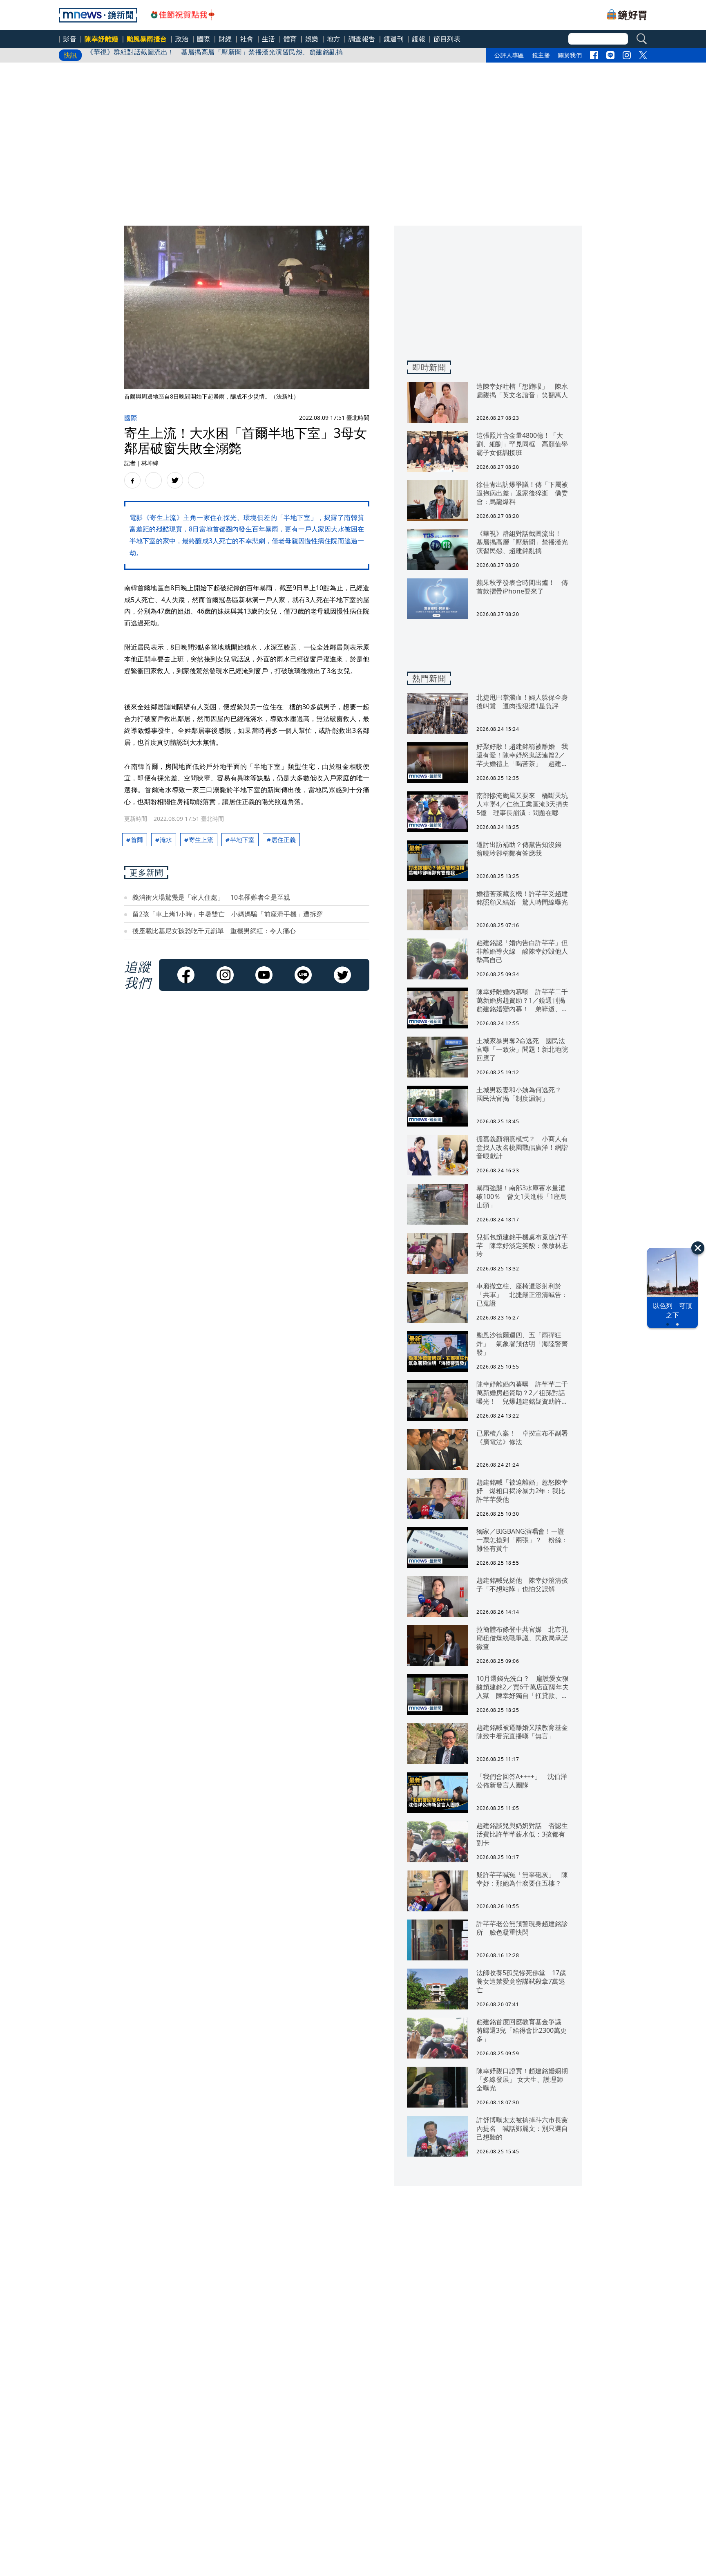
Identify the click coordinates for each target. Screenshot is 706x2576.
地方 (334, 39)
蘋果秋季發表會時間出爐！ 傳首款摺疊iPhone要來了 (169, 55)
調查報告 (362, 39)
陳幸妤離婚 (102, 39)
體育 (290, 39)
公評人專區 (509, 55)
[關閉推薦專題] (698, 1248)
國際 (204, 39)
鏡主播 (541, 55)
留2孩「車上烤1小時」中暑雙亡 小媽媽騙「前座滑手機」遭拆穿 (228, 914)
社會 (247, 39)
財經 (225, 39)
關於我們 (570, 55)
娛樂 (312, 39)
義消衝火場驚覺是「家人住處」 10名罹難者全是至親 (211, 897)
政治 (182, 39)
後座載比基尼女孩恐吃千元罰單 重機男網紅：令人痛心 (214, 931)
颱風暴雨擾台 (147, 39)
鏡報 (419, 39)
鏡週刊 (394, 39)
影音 (70, 39)
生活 (269, 39)
